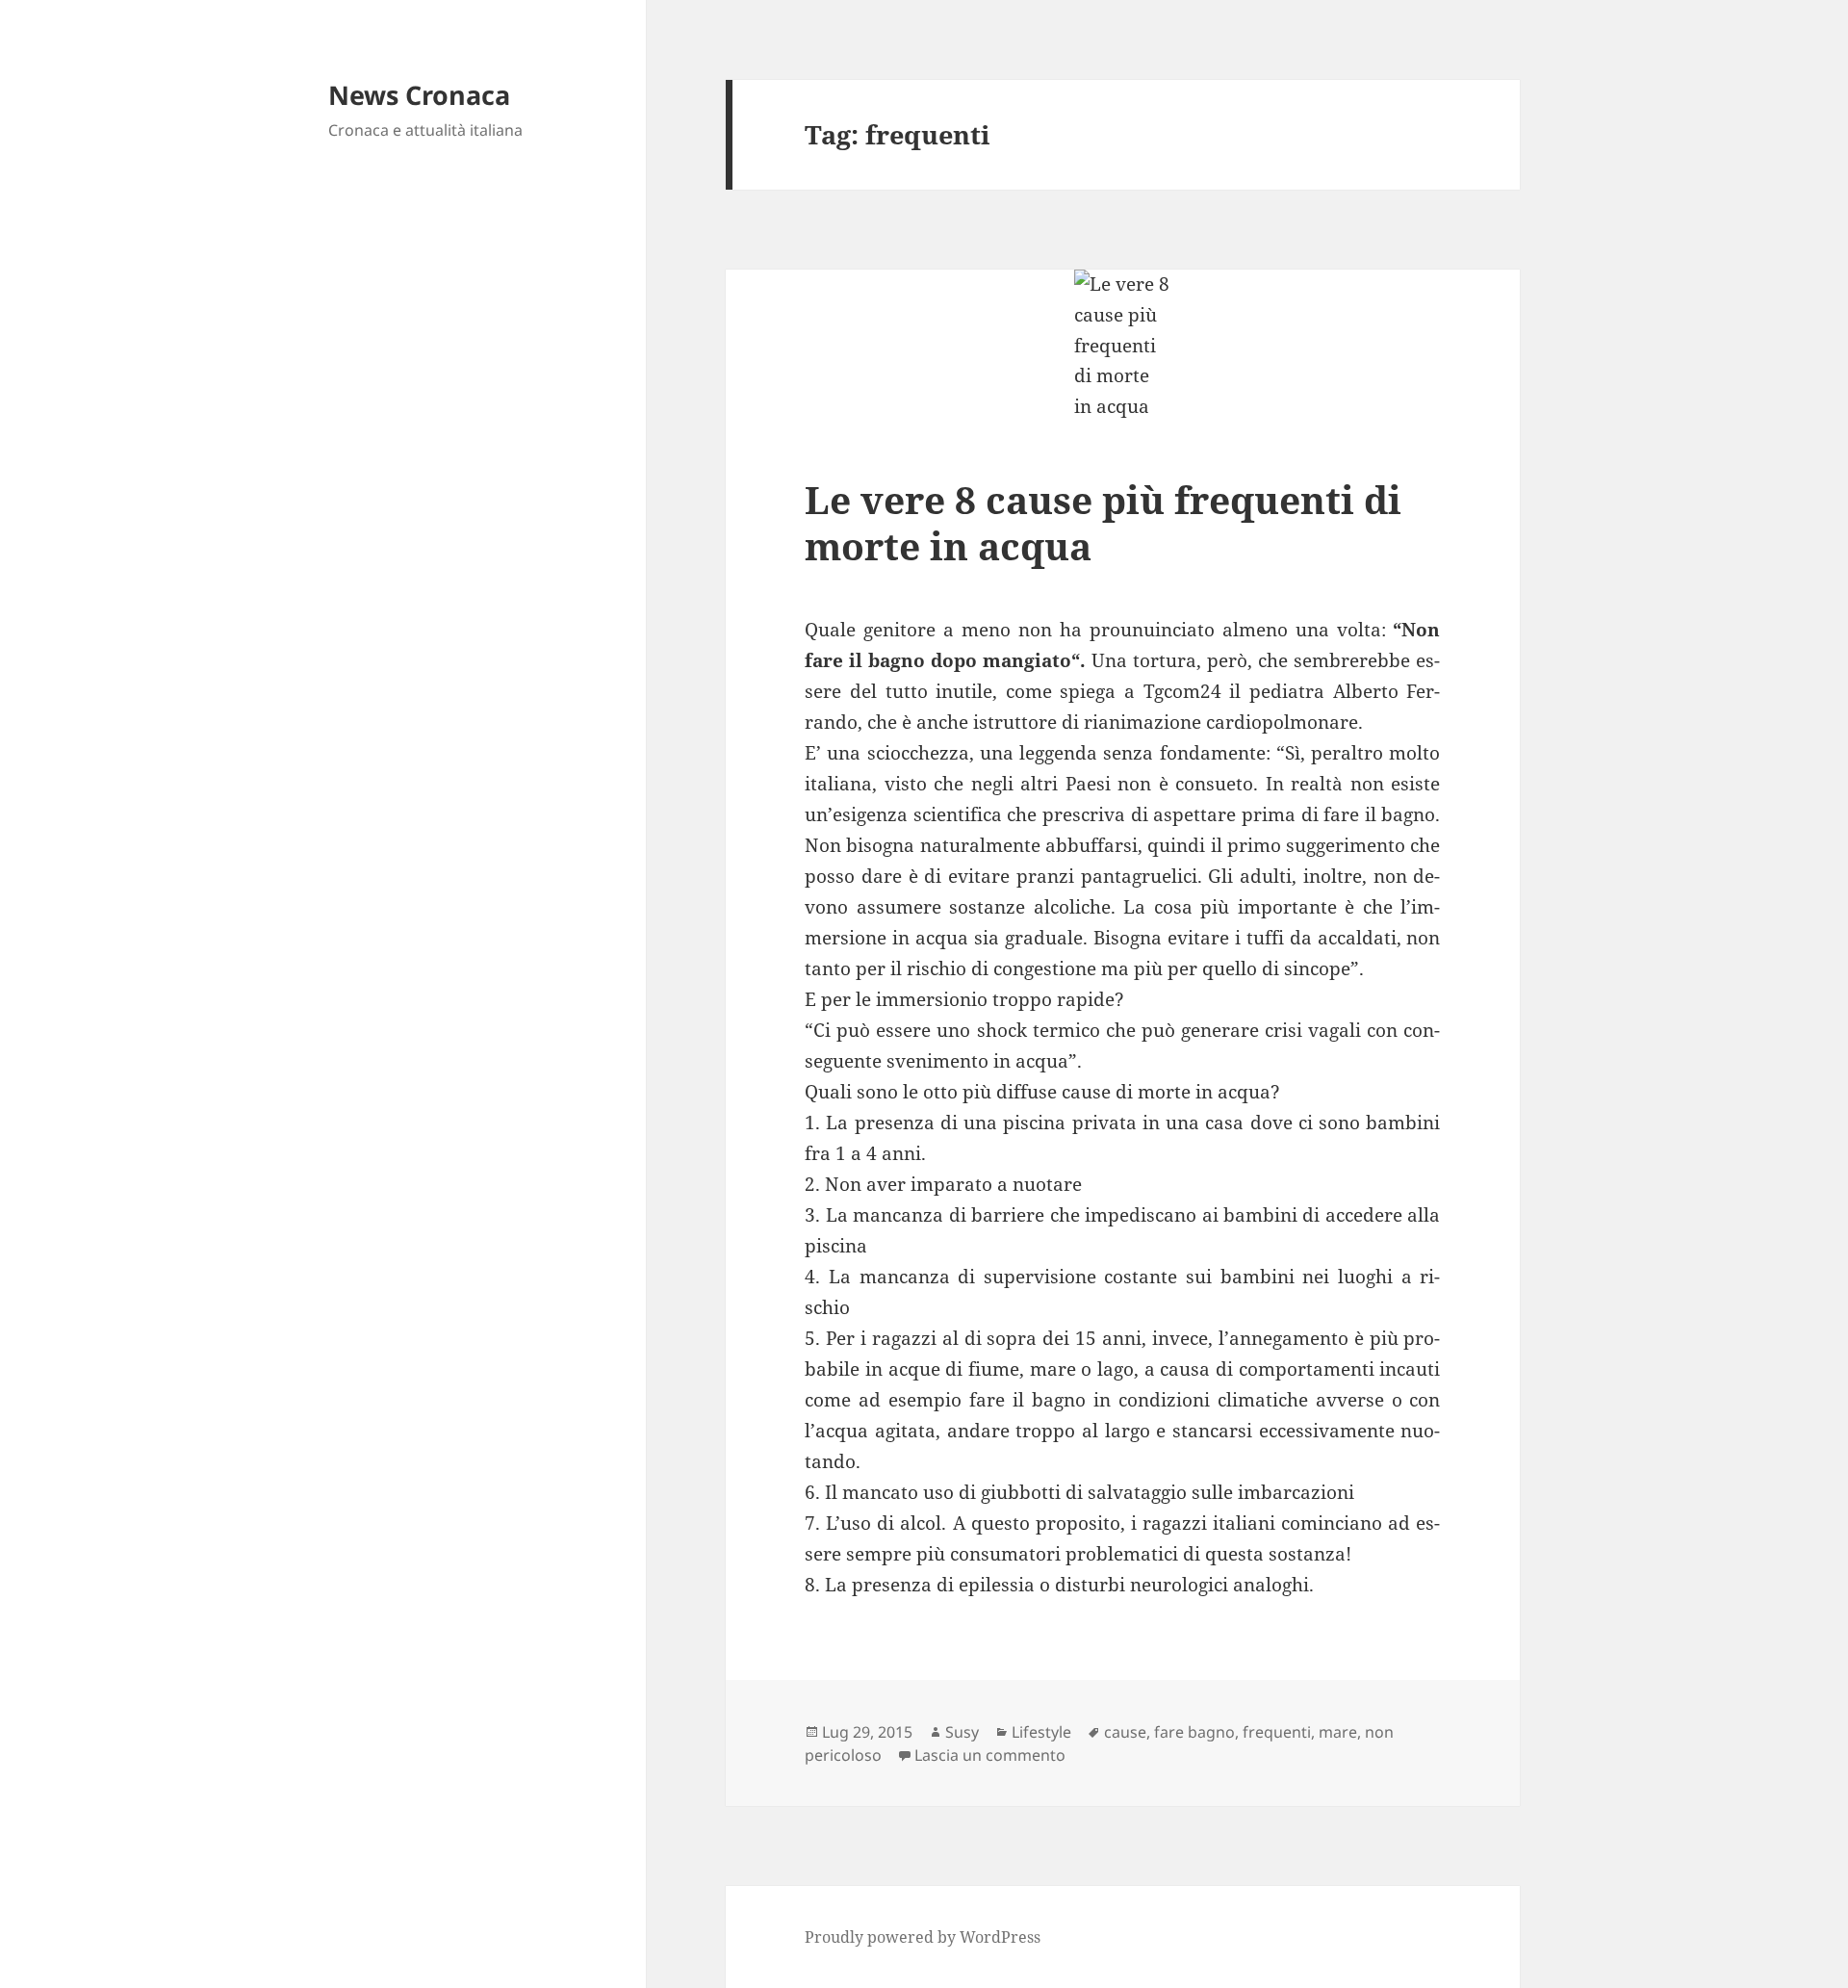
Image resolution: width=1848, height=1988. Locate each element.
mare (1338, 1732)
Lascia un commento (990, 1755)
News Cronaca (419, 95)
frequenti (1277, 1732)
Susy (962, 1732)
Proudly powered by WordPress (923, 1937)
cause (1125, 1732)
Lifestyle (1041, 1732)
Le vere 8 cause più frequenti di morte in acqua (1103, 522)
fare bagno (1194, 1732)
